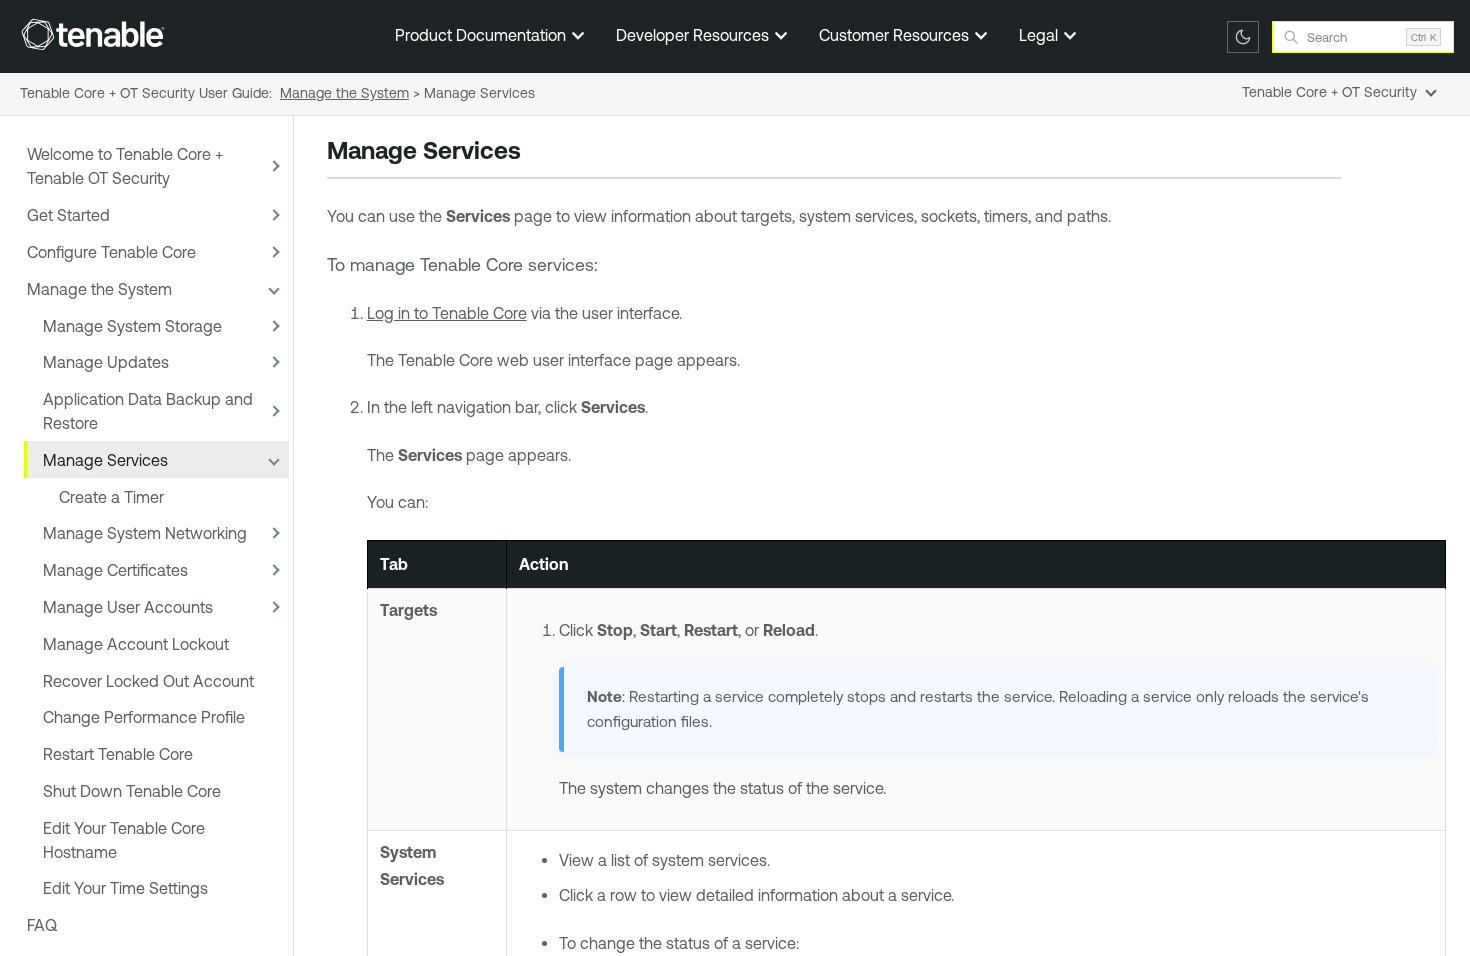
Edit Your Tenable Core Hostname (124, 840)
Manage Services (105, 460)
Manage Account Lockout (136, 644)
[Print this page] (538, 153)
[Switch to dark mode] (1243, 37)
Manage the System (99, 289)
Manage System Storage (132, 326)
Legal (1040, 35)
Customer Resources (896, 35)
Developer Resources (694, 35)
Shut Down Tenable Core (132, 791)
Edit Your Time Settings (125, 888)
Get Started (68, 215)
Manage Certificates (115, 570)
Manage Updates (106, 362)
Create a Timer (111, 497)
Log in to (447, 313)
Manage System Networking (145, 533)
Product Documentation (482, 35)
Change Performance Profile (144, 717)
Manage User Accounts (128, 607)
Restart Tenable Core (118, 754)
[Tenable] (93, 34)
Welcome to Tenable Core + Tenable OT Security (125, 166)
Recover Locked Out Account (148, 681)
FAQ (42, 925)
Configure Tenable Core (111, 252)
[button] (273, 166)
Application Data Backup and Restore (148, 411)
